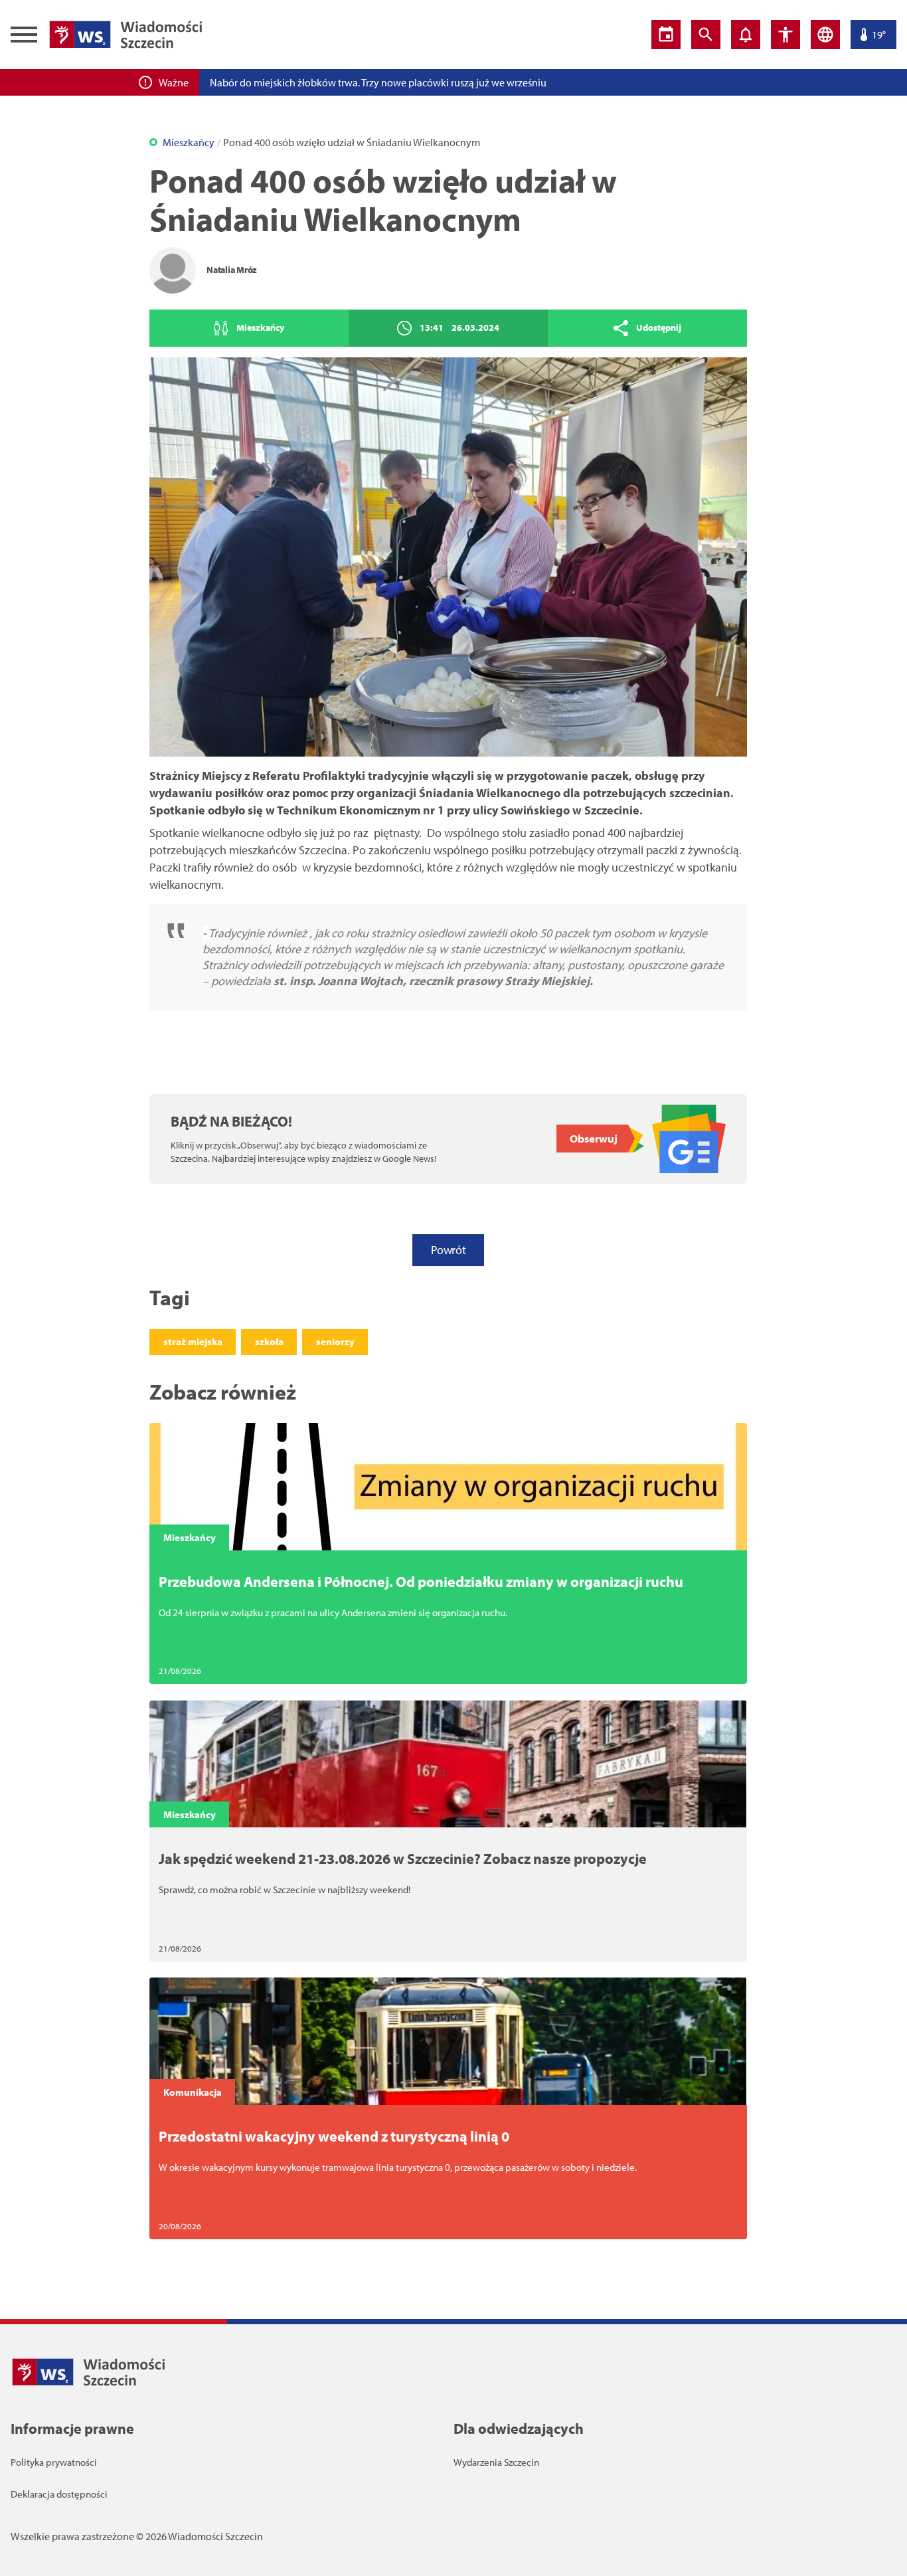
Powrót (448, 1250)
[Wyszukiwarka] (706, 35)
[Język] (825, 35)
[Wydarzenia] (666, 35)
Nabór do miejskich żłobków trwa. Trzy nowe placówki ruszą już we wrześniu (378, 82)
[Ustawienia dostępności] (785, 35)
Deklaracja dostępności (59, 2494)
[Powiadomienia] (746, 35)
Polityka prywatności (54, 2462)
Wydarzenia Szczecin (496, 2462)
